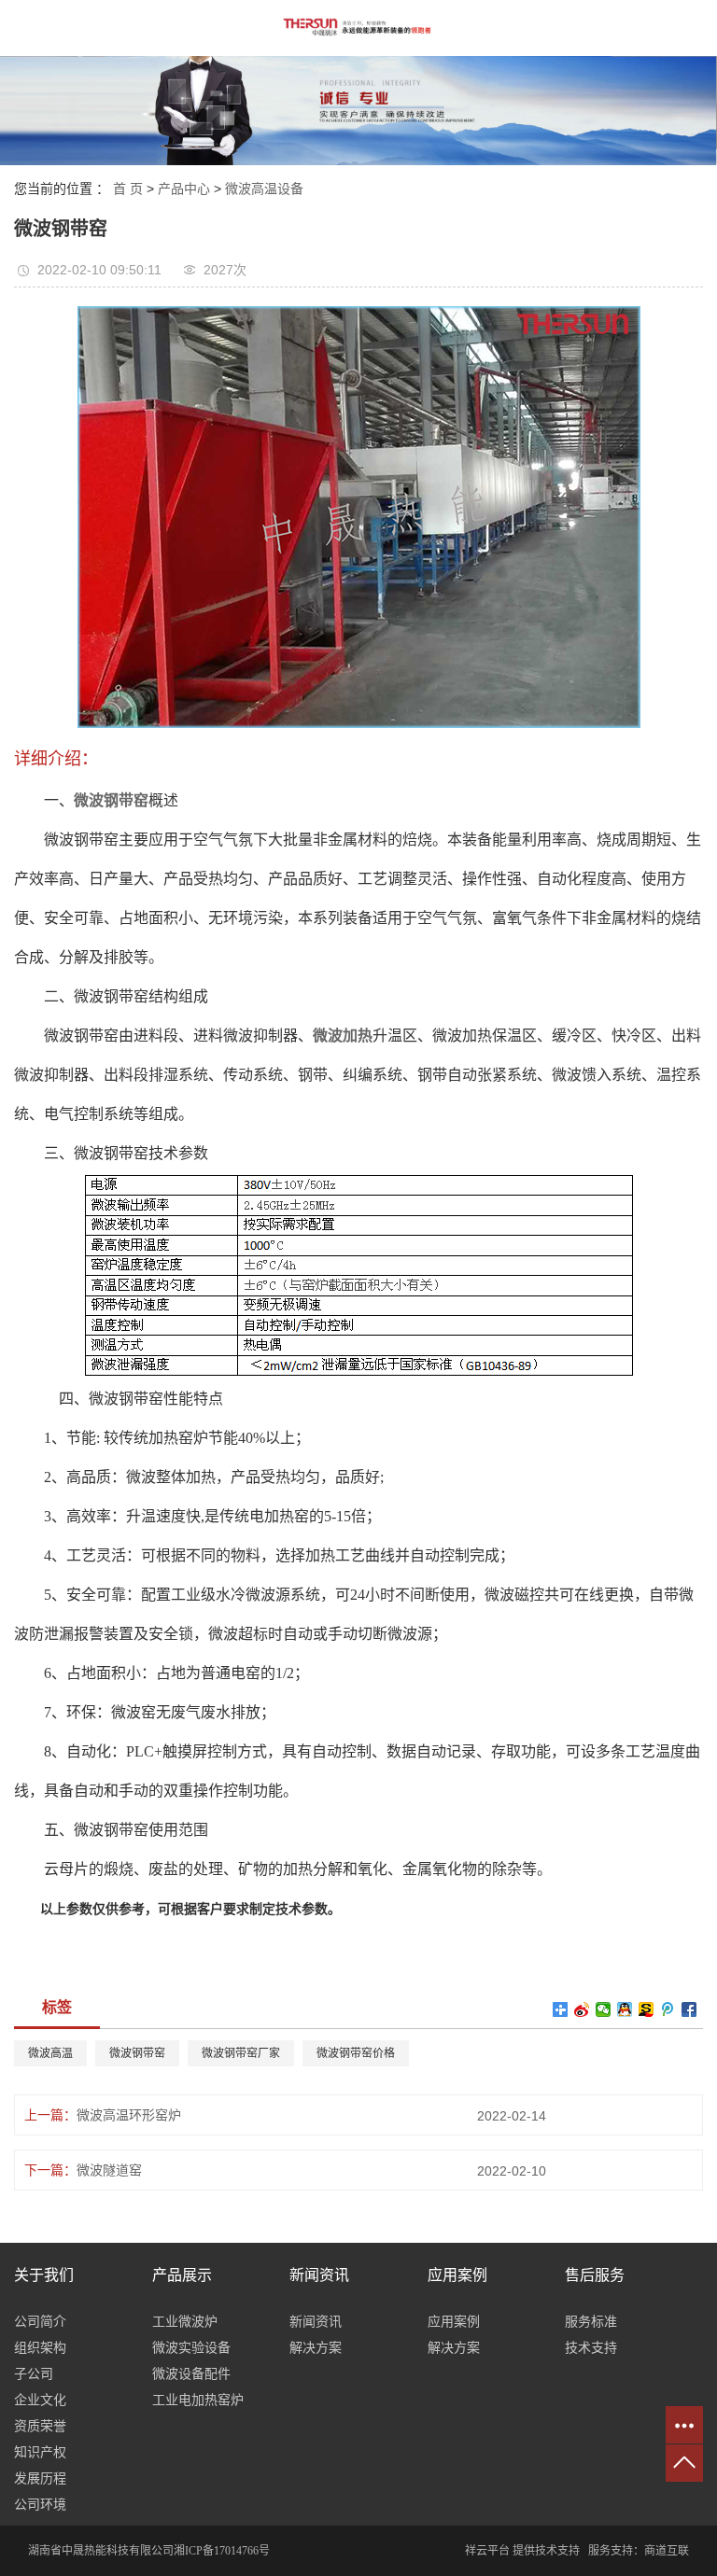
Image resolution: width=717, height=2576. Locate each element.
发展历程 (40, 2478)
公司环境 (40, 2504)
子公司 (34, 2373)
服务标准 (591, 2321)
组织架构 (40, 2347)
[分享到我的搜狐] (647, 2009)
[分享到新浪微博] (582, 2009)
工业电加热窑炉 (198, 2400)
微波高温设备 (264, 189)
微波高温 (50, 2053)
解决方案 (316, 2347)
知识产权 (40, 2452)
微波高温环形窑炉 (129, 2115)
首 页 (128, 189)
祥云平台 (487, 2551)
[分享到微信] (604, 2009)
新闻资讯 (316, 2321)
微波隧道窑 (109, 2170)
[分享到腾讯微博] (668, 2009)
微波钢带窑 (137, 2053)
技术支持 (591, 2347)
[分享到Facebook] (689, 2009)
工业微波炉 (185, 2321)
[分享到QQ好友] (625, 2009)
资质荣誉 (40, 2426)
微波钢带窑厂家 (241, 2053)
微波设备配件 (191, 2373)
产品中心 (184, 189)
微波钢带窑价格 (356, 2053)
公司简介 (40, 2321)
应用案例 (454, 2321)
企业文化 (40, 2400)
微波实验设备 (191, 2347)
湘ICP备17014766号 (222, 2551)
